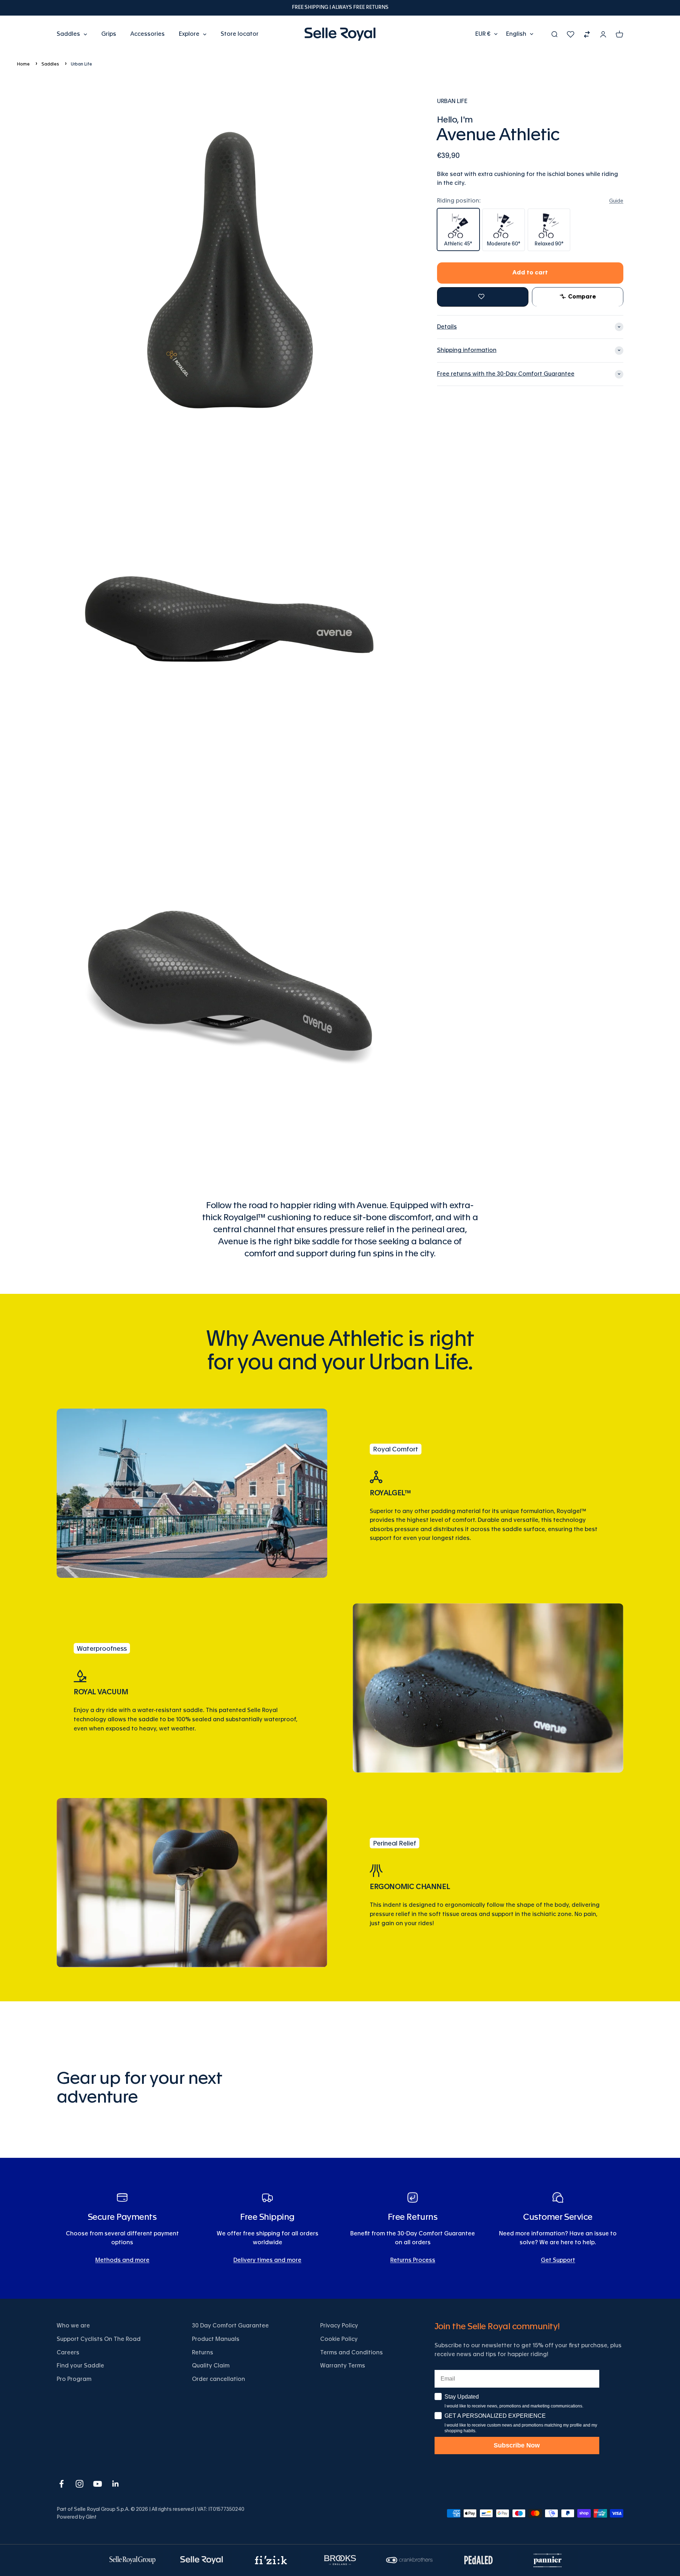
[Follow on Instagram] (80, 2484)
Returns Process (413, 2260)
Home (23, 64)
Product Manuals (216, 2339)
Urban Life (81, 64)
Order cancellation (219, 2379)
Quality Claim (211, 2366)
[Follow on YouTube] (98, 2484)
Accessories (148, 34)
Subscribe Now (517, 2445)
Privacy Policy (339, 2326)
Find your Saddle (80, 2366)
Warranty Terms (343, 2366)
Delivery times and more (267, 2260)
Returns (203, 2353)
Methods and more (122, 2260)
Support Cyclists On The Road (99, 2339)
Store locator (240, 34)
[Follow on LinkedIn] (116, 2484)
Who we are (73, 2326)
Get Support (558, 2260)
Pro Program (74, 2379)
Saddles (68, 34)
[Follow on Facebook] (61, 2484)
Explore (189, 34)
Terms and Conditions (352, 2353)
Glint (91, 2517)
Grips (109, 34)
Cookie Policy (339, 2339)
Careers (68, 2353)
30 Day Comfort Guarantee (230, 2326)
